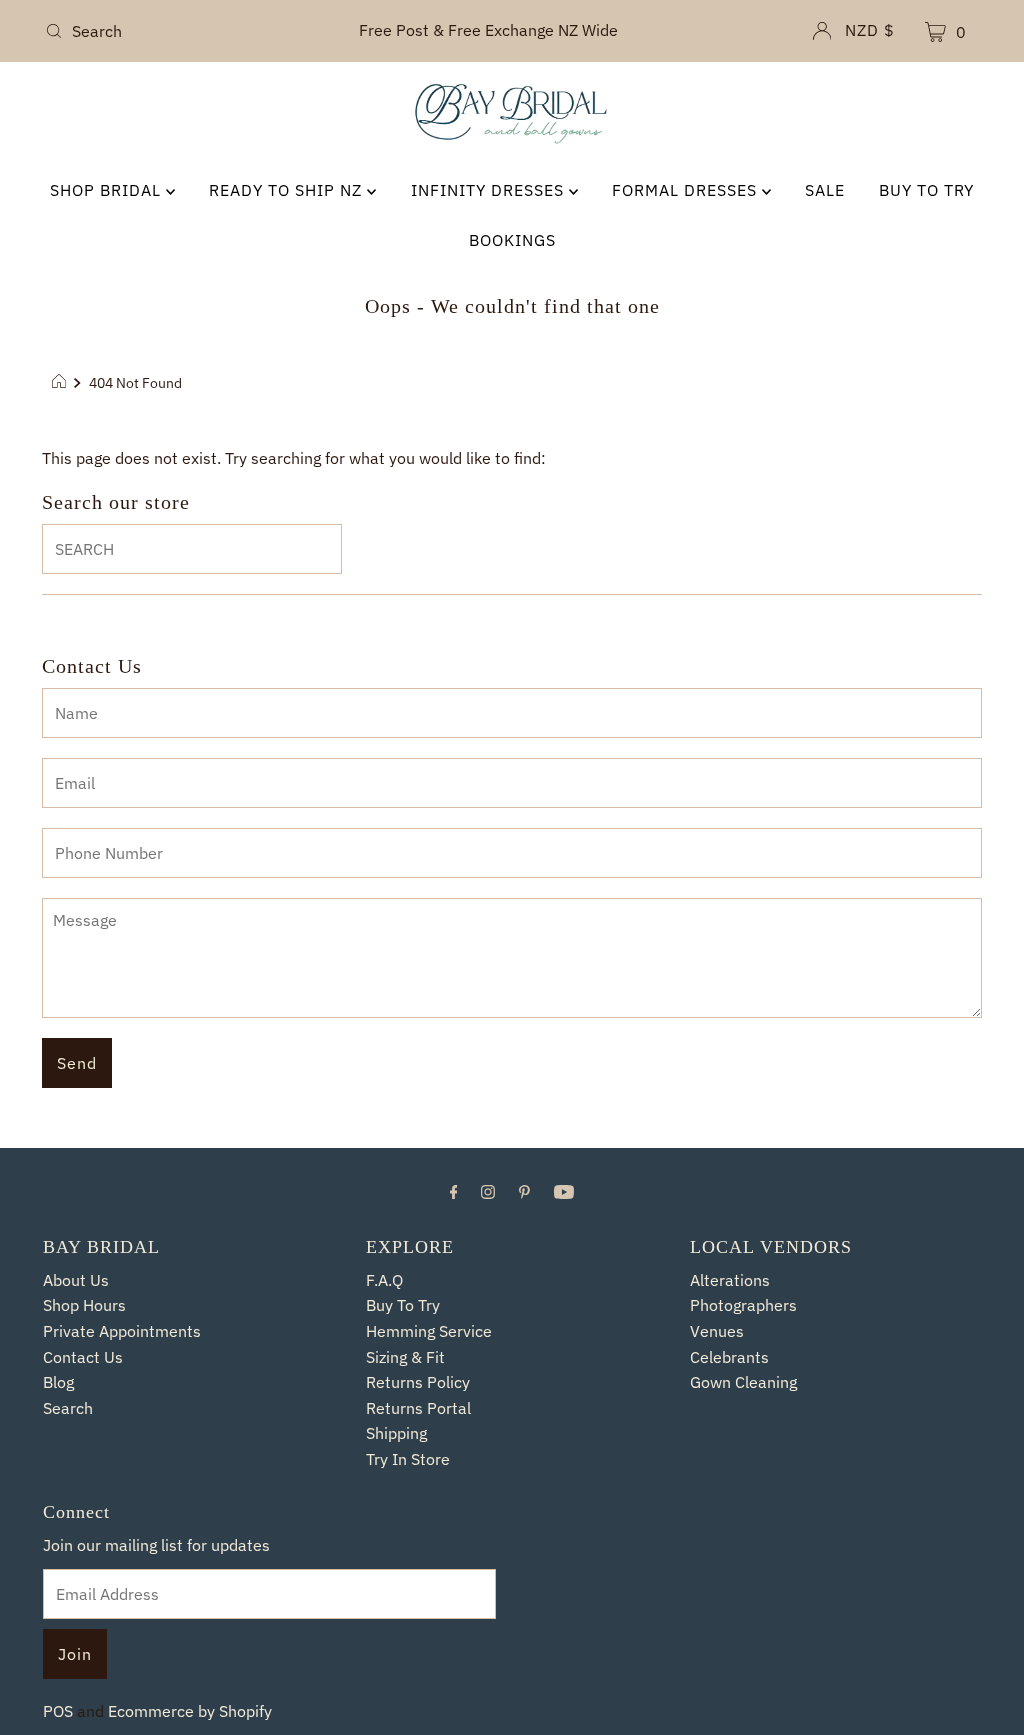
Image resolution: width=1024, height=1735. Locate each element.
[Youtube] (564, 1191)
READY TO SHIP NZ (282, 190)
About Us (77, 1280)
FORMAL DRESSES (690, 190)
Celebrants (730, 1357)
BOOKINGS (512, 240)
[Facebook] (454, 1191)
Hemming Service (429, 1331)
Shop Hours (85, 1305)
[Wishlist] (889, 33)
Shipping (397, 1433)
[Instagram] (488, 1191)
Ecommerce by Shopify (191, 1711)
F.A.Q (383, 1280)
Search (68, 1408)
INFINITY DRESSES (489, 190)
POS (58, 1711)
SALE (830, 190)
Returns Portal (419, 1408)
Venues (717, 1331)
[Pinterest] (524, 1191)
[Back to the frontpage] (61, 383)
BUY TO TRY (934, 190)
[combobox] (190, 31)
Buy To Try (404, 1305)
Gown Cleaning (744, 1382)
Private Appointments (122, 1331)
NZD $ (832, 30)
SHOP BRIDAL (99, 190)
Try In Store (408, 1459)
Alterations (730, 1280)
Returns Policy (418, 1382)
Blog (60, 1382)
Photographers (744, 1305)
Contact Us (83, 1357)
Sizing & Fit (405, 1357)
